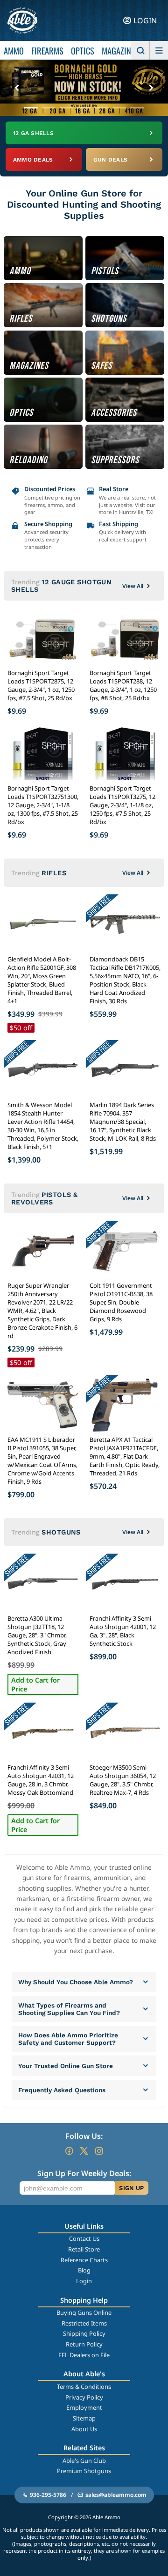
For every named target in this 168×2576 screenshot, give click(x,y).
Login (84, 2281)
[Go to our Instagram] (99, 2151)
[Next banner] (151, 88)
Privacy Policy (84, 2397)
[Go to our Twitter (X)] (84, 2151)
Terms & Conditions (84, 2387)
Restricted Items (84, 2323)
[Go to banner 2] (49, 108)
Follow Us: (84, 2136)
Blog (84, 2270)
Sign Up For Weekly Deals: (84, 2173)
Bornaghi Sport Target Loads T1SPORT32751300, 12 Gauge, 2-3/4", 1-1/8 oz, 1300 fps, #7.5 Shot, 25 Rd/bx (43, 805)
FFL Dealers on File (84, 2355)
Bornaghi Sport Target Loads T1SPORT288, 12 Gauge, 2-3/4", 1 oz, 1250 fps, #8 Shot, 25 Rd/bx (123, 685)
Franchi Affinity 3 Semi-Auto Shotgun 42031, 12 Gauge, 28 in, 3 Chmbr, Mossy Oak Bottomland (41, 1780)
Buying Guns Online (84, 2312)
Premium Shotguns (84, 2471)
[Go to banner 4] (84, 108)
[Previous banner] (17, 88)
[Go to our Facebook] (69, 2151)
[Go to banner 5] (102, 108)
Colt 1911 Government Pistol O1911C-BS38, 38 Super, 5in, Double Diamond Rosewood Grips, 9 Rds (121, 1302)
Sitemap (84, 2418)
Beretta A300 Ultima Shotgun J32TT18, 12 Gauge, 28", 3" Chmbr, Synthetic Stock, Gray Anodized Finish (37, 1635)
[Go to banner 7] (137, 108)
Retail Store (84, 2249)
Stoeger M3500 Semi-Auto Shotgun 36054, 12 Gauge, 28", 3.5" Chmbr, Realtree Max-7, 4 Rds (123, 1780)
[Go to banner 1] (31, 108)
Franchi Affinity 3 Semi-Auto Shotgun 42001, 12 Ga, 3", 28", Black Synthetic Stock (123, 1631)
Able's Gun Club (84, 2461)
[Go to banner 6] (119, 108)
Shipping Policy (84, 2333)
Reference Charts (84, 2260)
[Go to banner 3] (66, 108)
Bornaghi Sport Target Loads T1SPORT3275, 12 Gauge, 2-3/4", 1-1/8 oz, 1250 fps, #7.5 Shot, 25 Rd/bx (122, 805)
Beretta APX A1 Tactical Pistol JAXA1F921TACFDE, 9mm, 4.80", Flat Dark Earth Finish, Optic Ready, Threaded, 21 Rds (125, 1456)
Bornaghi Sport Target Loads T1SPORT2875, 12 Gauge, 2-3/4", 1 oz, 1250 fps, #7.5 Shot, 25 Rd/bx (41, 685)
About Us (84, 2429)
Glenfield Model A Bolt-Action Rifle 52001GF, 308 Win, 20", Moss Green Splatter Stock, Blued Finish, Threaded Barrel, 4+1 (42, 980)
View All (133, 586)
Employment (84, 2407)
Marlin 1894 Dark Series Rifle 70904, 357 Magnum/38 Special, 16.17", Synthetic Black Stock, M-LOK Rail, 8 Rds (123, 1122)
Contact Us (84, 2238)
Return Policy (84, 2344)
